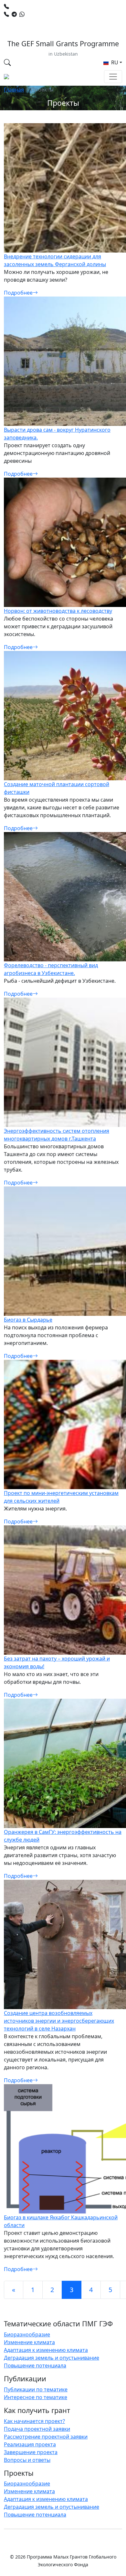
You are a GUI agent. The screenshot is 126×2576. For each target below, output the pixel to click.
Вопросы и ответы (27, 2460)
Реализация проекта (30, 2444)
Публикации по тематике (36, 2389)
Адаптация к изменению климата (46, 2350)
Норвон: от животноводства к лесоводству (58, 611)
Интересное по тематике (36, 2397)
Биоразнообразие (27, 2334)
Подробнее (18, 293)
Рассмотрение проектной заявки (46, 2437)
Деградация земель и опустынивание (52, 2358)
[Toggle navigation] (113, 77)
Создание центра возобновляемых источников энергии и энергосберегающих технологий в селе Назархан (59, 2021)
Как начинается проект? (34, 2421)
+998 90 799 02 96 (49, 14)
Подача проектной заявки (37, 2429)
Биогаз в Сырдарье (28, 1320)
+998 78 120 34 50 (33, 6)
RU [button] (114, 62)
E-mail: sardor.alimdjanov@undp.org (54, 22)
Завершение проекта (31, 2452)
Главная (14, 90)
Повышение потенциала (35, 2365)
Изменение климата (29, 2342)
